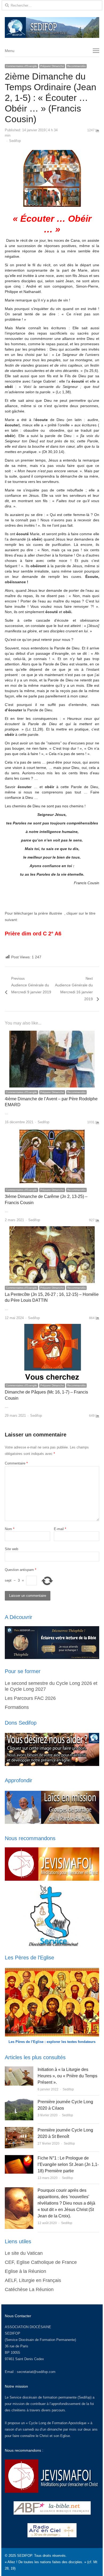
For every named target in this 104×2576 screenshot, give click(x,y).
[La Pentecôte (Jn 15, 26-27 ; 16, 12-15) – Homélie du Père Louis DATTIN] (52, 1229)
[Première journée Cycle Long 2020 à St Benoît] (19, 2130)
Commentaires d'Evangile (21, 66)
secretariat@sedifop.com (36, 2372)
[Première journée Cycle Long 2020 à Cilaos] (19, 2102)
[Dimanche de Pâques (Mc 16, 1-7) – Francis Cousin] (52, 1327)
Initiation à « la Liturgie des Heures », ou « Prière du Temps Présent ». (67, 2076)
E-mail (60, 1529)
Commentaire (16, 1463)
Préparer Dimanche (52, 66)
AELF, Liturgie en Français (33, 2280)
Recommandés (76, 66)
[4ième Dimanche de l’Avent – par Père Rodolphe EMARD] (52, 1034)
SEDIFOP (13, 2333)
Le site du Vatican (24, 2253)
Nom (10, 1529)
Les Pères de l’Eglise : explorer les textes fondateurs (52, 2042)
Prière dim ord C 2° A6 (33, 934)
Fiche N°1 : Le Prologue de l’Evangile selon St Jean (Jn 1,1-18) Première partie (68, 2164)
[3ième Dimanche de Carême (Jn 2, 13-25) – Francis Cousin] (52, 1131)
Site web (11, 1549)
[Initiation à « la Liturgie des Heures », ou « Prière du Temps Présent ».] (19, 2069)
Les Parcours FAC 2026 (30, 1698)
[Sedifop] (52, 27)
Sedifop (15, 141)
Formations (17, 1707)
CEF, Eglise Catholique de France (41, 2262)
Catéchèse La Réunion (29, 2289)
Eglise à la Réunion (25, 2271)
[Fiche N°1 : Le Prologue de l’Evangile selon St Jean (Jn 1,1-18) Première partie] (19, 2158)
